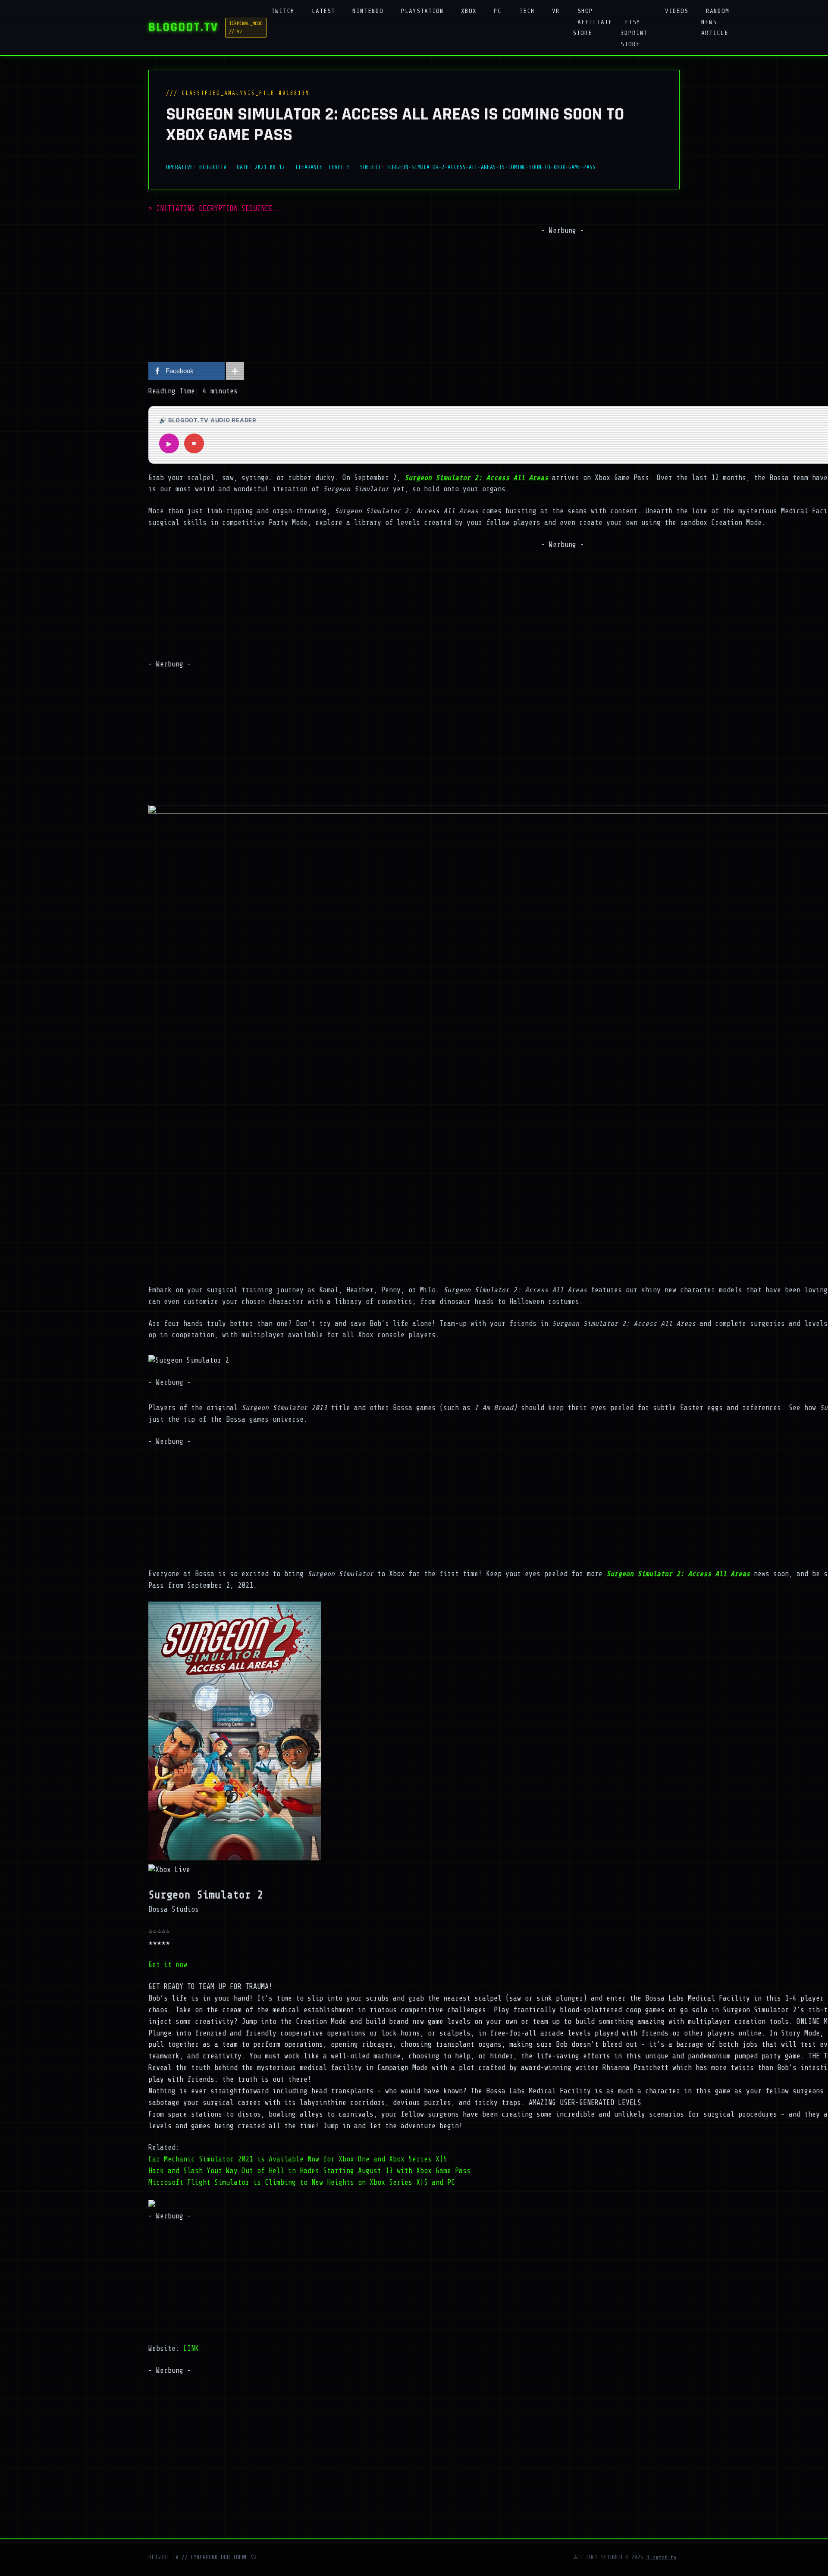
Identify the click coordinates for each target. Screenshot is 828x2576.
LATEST (323, 11)
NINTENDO (368, 11)
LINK (191, 2348)
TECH (527, 11)
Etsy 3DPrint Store (634, 33)
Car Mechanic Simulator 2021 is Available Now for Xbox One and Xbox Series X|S (298, 2159)
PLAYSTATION (422, 11)
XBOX (469, 11)
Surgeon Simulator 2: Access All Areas (678, 1574)
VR (556, 11)
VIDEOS (677, 11)
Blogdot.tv (662, 2557)
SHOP (585, 11)
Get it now (168, 1965)
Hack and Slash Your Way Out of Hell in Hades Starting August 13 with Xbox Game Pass (309, 2171)
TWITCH (283, 11)
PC (498, 11)
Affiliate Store (593, 27)
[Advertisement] (562, 297)
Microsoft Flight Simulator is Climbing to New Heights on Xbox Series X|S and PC (302, 2182)
